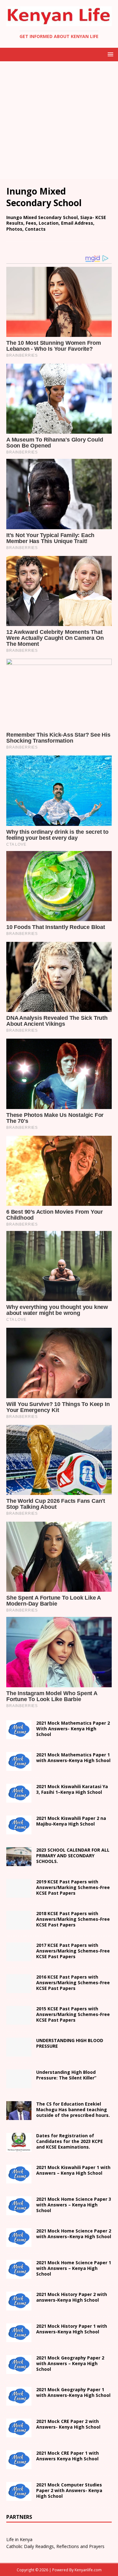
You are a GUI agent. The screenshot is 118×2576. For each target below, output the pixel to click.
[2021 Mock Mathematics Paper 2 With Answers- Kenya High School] (19, 1735)
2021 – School (72, 1789)
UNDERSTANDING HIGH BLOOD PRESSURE (70, 2043)
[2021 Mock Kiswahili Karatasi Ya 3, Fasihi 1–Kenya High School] (19, 1799)
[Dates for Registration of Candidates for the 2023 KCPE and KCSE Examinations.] (19, 2148)
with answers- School (72, 2297)
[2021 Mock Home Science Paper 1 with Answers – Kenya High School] (19, 2275)
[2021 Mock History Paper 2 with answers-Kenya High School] (19, 2307)
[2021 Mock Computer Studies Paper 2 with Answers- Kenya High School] (19, 2497)
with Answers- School (72, 2329)
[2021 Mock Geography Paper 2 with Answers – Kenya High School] (19, 2370)
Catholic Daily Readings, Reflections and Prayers (55, 2546)
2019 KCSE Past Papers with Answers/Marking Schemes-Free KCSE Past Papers (73, 1887)
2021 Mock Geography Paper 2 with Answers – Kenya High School (70, 2363)
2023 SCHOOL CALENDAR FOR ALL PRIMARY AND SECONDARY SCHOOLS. (73, 1856)
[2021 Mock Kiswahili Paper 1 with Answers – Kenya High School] (19, 2180)
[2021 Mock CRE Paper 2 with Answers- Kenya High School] (19, 2433)
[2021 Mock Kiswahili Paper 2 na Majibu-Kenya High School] (19, 1830)
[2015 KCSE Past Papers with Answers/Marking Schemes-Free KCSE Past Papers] (19, 2021)
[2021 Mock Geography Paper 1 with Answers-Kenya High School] (19, 2402)
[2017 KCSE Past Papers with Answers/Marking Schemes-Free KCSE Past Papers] (19, 1957)
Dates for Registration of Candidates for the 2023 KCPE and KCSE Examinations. (70, 2141)
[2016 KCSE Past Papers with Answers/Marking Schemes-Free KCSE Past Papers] (19, 1989)
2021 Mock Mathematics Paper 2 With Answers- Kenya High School (73, 1729)
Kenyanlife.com (88, 2570)
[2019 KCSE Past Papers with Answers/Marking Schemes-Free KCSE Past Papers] (19, 1894)
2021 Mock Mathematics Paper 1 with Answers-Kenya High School (73, 1758)
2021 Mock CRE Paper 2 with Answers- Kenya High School (68, 2424)
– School (74, 2234)
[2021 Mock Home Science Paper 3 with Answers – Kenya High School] (19, 2211)
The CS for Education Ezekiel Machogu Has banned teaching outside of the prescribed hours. (73, 2109)
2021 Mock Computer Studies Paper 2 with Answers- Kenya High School (69, 2490)
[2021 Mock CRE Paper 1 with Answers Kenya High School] (19, 2465)
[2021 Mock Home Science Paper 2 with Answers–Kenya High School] (19, 2243)
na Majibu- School (71, 1821)
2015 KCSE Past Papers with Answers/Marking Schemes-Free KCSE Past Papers (73, 2014)
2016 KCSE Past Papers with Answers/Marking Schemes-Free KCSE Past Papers (73, 1983)
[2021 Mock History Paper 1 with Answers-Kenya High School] (19, 2338)
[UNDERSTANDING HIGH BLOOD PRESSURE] (19, 2053)
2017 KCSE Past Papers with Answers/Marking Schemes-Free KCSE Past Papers (73, 1951)
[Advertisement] (59, 120)
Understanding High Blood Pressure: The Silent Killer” (66, 2075)
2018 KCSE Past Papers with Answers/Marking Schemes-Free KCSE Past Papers (73, 1919)
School (73, 2170)
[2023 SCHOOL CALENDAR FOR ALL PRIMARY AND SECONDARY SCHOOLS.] (19, 1862)
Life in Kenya (19, 2539)
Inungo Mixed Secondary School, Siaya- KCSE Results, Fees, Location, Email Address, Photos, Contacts (56, 223)
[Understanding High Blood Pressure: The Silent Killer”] (19, 2084)
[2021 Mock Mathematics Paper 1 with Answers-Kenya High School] (19, 1767)
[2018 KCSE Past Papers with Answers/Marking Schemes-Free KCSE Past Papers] (19, 1926)
